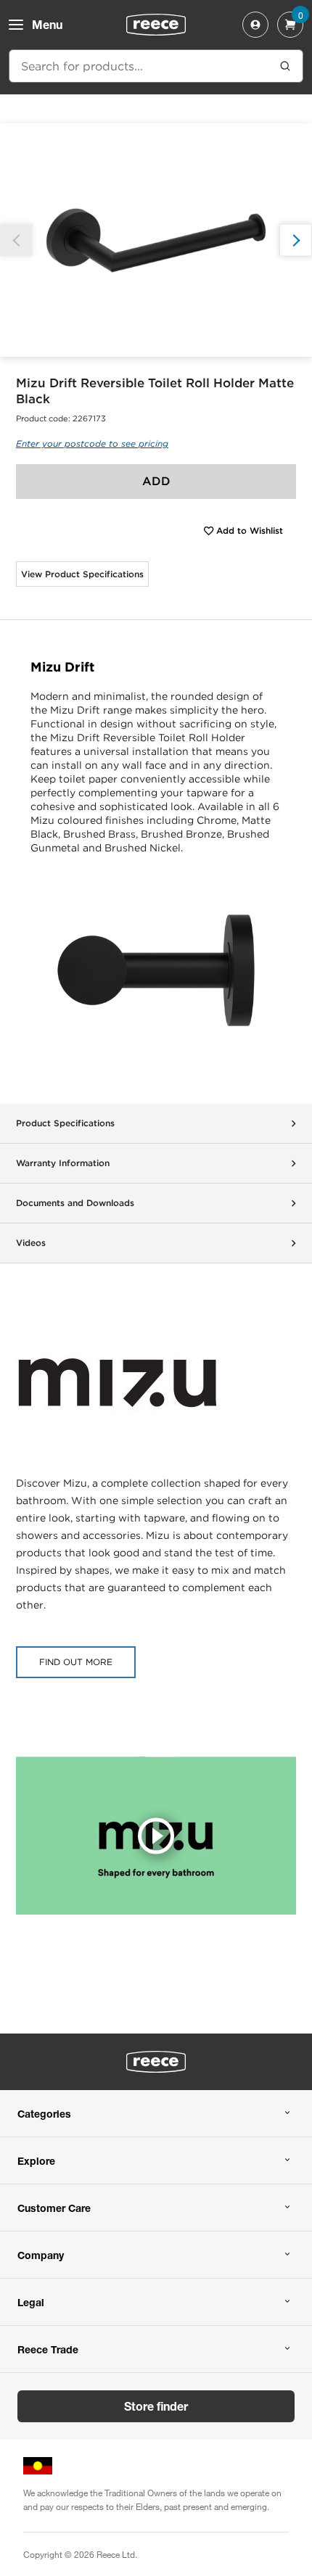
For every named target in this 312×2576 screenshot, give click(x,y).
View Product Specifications (82, 574)
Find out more (76, 1662)
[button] (296, 240)
